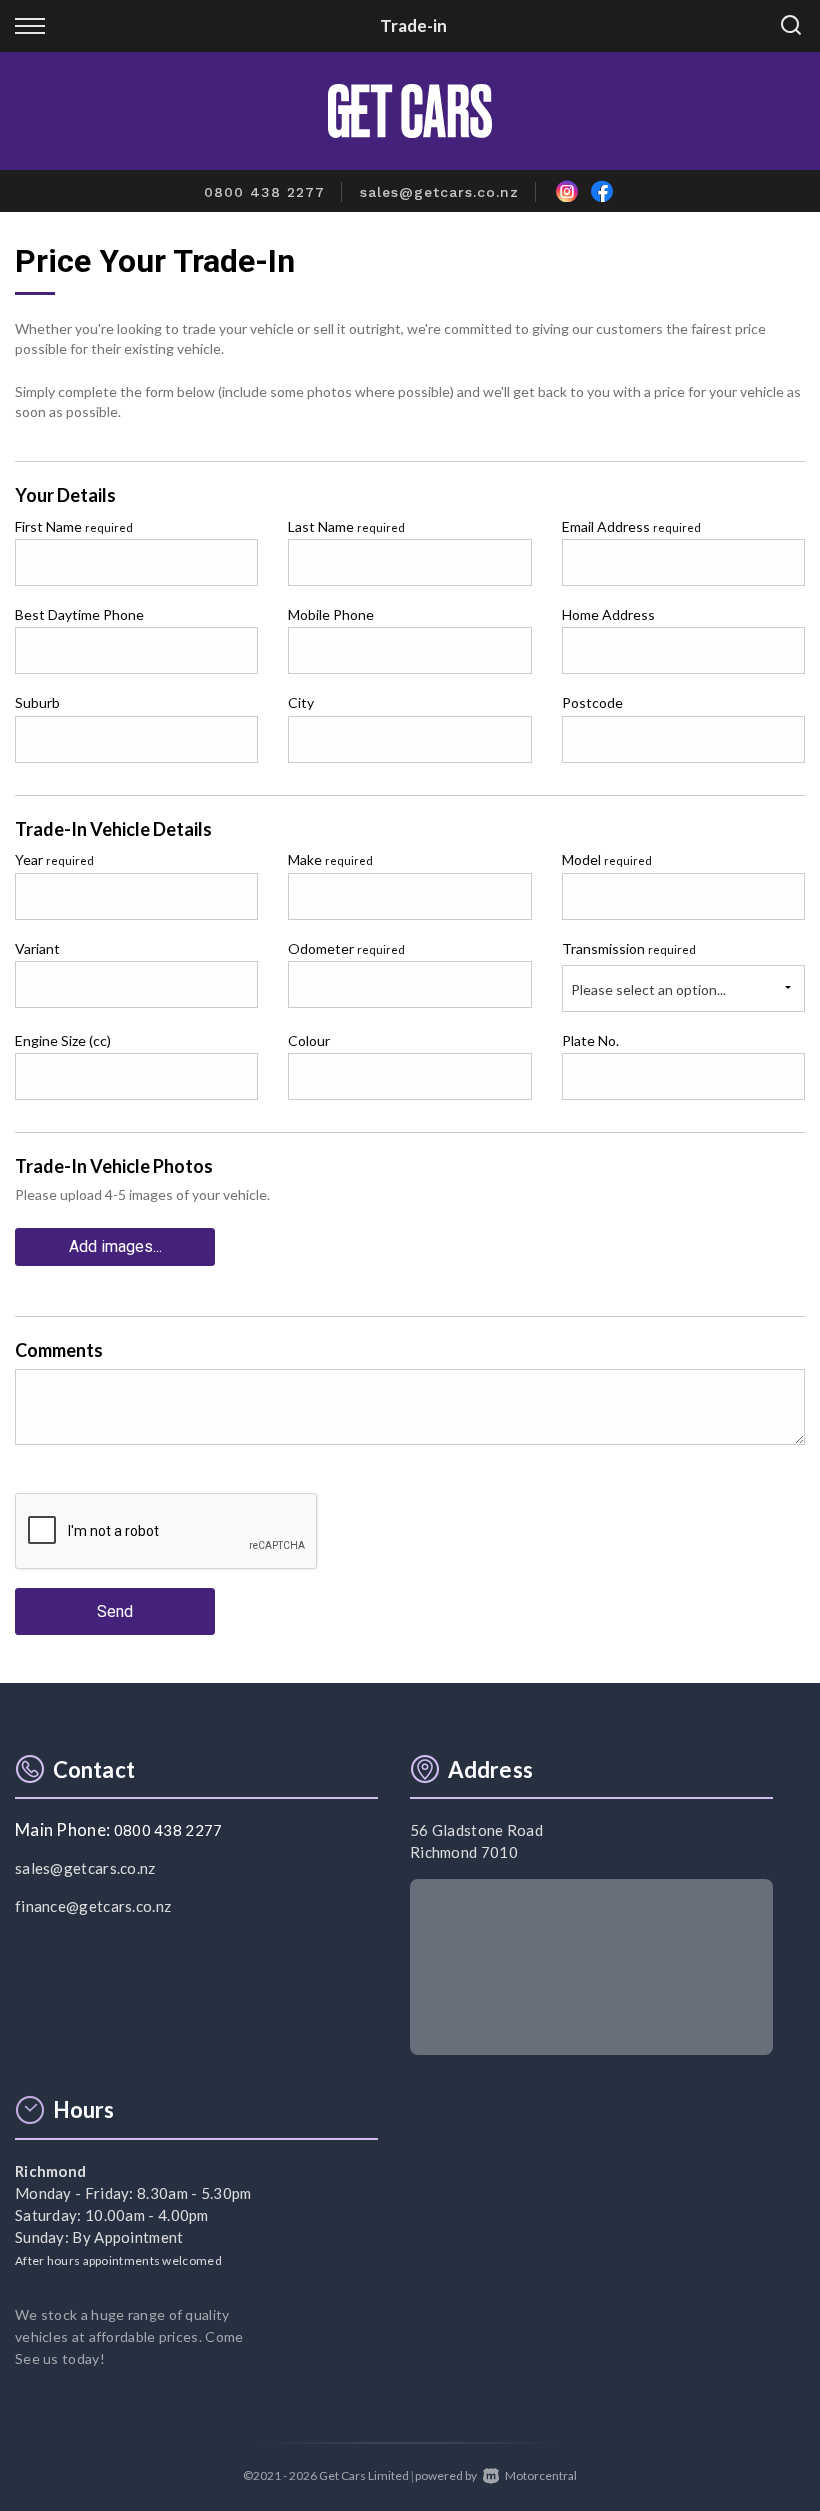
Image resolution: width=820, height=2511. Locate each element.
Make (330, 859)
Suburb (37, 702)
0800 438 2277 (264, 192)
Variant (37, 948)
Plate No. (590, 1040)
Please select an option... (648, 989)
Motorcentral (541, 2475)
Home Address (608, 614)
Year (54, 859)
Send (115, 1611)
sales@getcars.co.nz (439, 192)
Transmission (629, 948)
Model (607, 859)
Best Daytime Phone (79, 614)
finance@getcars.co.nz (93, 1906)
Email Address (631, 526)
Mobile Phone (331, 614)
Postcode (592, 702)
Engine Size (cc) (63, 1040)
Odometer (346, 948)
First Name (74, 526)
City (301, 702)
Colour (309, 1040)
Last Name (346, 526)
